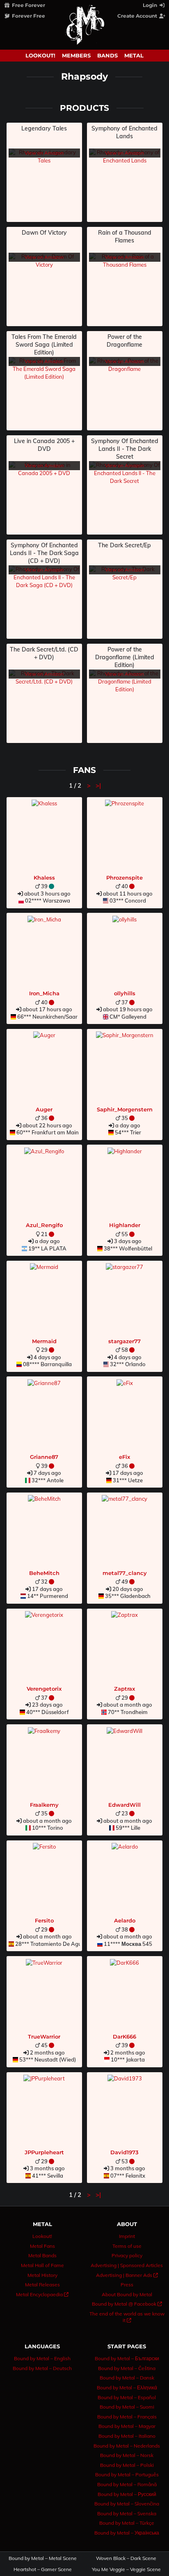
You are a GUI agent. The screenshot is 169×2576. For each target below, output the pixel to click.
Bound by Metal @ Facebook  (127, 2304)
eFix (124, 1457)
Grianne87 (44, 1457)
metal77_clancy (125, 1573)
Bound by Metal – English (42, 2358)
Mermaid (44, 1341)
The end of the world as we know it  (127, 2317)
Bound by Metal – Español (127, 2397)
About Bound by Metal (127, 2294)
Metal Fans (42, 2246)
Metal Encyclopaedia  (42, 2294)
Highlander (125, 1225)
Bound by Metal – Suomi (127, 2407)
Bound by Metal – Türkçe (127, 2523)
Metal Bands (42, 2255)
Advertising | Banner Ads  (127, 2275)
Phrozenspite (124, 878)
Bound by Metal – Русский (127, 2494)
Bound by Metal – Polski (127, 2465)
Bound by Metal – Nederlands (127, 2446)
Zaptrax (124, 1689)
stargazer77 (124, 1341)
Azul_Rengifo (44, 1225)
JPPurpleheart (44, 2152)
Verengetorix (44, 1689)
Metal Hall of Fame (42, 2265)
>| (98, 785)
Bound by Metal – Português (127, 2474)
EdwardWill (124, 1805)
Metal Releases (42, 2285)
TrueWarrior (44, 2037)
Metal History (42, 2275)
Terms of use (127, 2246)
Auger (44, 1109)
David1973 (124, 2152)
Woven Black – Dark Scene (126, 2558)
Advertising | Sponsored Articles (127, 2265)
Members (76, 55)
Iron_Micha (44, 993)
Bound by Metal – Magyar (127, 2426)
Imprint (127, 2236)
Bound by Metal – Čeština (127, 2368)
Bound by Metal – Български (127, 2358)
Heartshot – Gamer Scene (43, 2569)
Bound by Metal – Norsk (127, 2455)
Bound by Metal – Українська (127, 2533)
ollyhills (125, 993)
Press (127, 2285)
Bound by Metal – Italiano (127, 2436)
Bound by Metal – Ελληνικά (127, 2387)
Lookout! (40, 55)
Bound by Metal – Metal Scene (43, 2558)
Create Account (138, 16)
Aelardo (125, 1920)
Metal (134, 55)
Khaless (44, 878)
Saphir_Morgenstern (125, 1109)
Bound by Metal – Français (127, 2417)
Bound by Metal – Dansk (127, 2378)
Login (151, 5)
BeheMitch (44, 1573)
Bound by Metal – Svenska (127, 2513)
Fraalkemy (44, 1805)
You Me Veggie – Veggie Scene (126, 2569)
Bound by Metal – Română (127, 2484)
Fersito (44, 1920)
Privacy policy (127, 2255)
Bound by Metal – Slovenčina (127, 2504)
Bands (107, 55)
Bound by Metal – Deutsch (42, 2368)
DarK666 (124, 2037)
